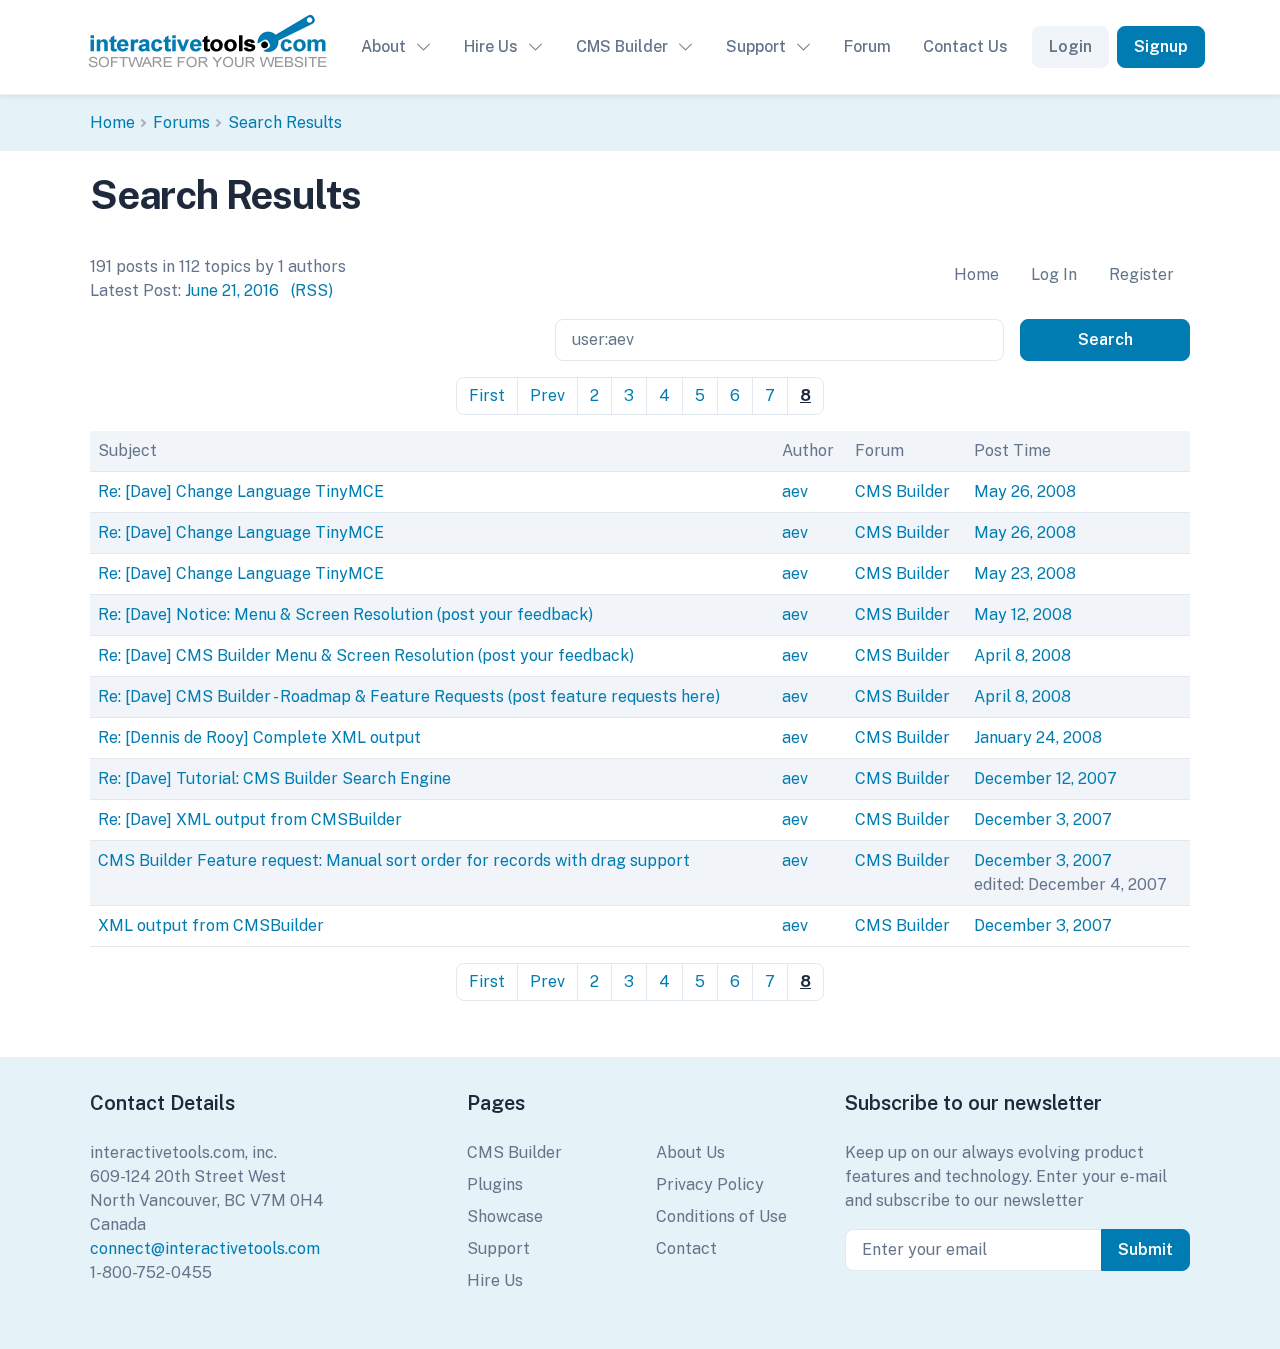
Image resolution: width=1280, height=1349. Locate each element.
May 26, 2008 (1025, 491)
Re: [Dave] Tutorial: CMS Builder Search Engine (274, 778)
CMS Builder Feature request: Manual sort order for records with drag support (394, 860)
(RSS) (312, 290)
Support (756, 46)
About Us (690, 1152)
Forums (181, 122)
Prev (547, 395)
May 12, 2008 (1023, 614)
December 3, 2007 (1043, 819)
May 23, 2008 (1025, 573)
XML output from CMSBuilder (211, 925)
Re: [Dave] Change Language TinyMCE (241, 491)
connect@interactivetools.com (205, 1248)
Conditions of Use (721, 1216)
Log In (1054, 274)
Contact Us (965, 46)
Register (1141, 274)
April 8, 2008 (1022, 655)
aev (795, 491)
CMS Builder (622, 46)
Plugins (495, 1184)
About (383, 46)
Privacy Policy (710, 1184)
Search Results (285, 122)
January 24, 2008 (1038, 737)
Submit (1145, 1249)
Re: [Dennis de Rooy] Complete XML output (259, 737)
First (487, 395)
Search (1105, 339)
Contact (686, 1248)
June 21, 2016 (232, 290)
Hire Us (491, 46)
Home (112, 122)
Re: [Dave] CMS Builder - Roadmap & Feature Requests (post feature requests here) (409, 696)
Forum (867, 46)
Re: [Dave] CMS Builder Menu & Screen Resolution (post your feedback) (366, 655)
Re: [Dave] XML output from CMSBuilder (250, 819)
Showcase (505, 1216)
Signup (1161, 46)
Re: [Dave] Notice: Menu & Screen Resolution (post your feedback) (345, 614)
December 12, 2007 (1045, 778)
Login (1070, 46)
